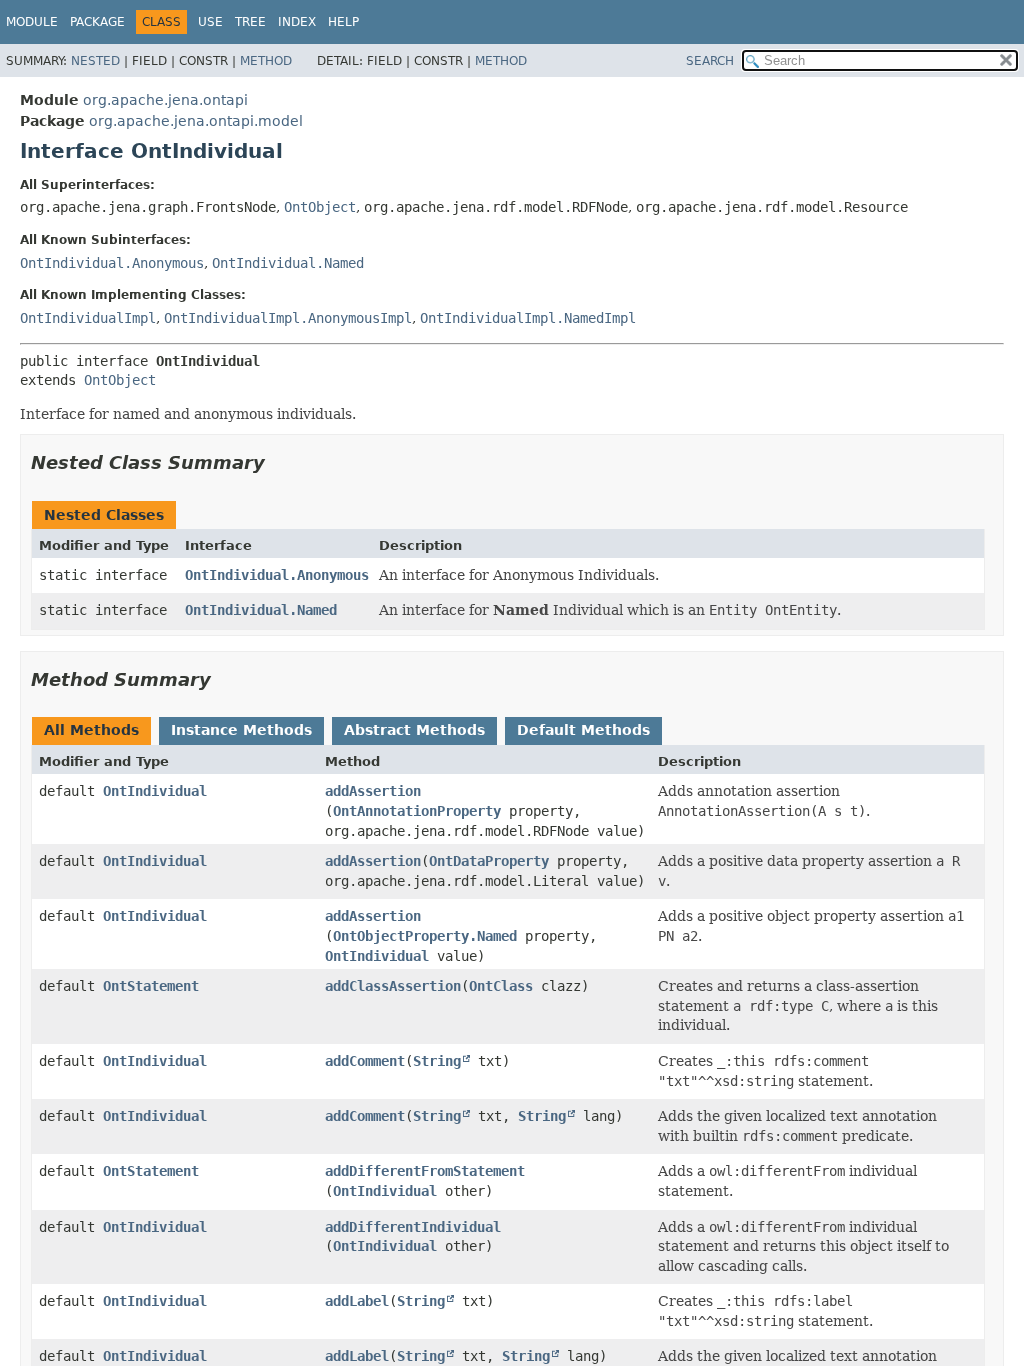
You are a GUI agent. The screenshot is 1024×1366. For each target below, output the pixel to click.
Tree (250, 22)
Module (32, 22)
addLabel (357, 1301)
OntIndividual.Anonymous (112, 263)
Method (266, 61)
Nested (95, 61)
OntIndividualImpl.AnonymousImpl (288, 318)
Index (297, 22)
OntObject (320, 207)
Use (210, 22)
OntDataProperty (489, 861)
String (437, 1061)
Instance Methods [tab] (241, 730)
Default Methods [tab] (583, 730)
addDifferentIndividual (413, 1227)
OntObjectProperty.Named (425, 936)
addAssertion (373, 791)
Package (97, 22)
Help (343, 22)
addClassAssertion (393, 986)
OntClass (501, 986)
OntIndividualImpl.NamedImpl (528, 318)
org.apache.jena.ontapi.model (196, 121)
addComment (365, 1061)
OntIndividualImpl (88, 318)
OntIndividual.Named (288, 263)
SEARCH (710, 61)
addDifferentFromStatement (425, 1171)
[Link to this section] (279, 462)
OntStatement (151, 986)
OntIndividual (155, 791)
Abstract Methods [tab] (414, 730)
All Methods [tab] (91, 730)
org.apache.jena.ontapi (165, 100)
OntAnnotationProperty (417, 811)
